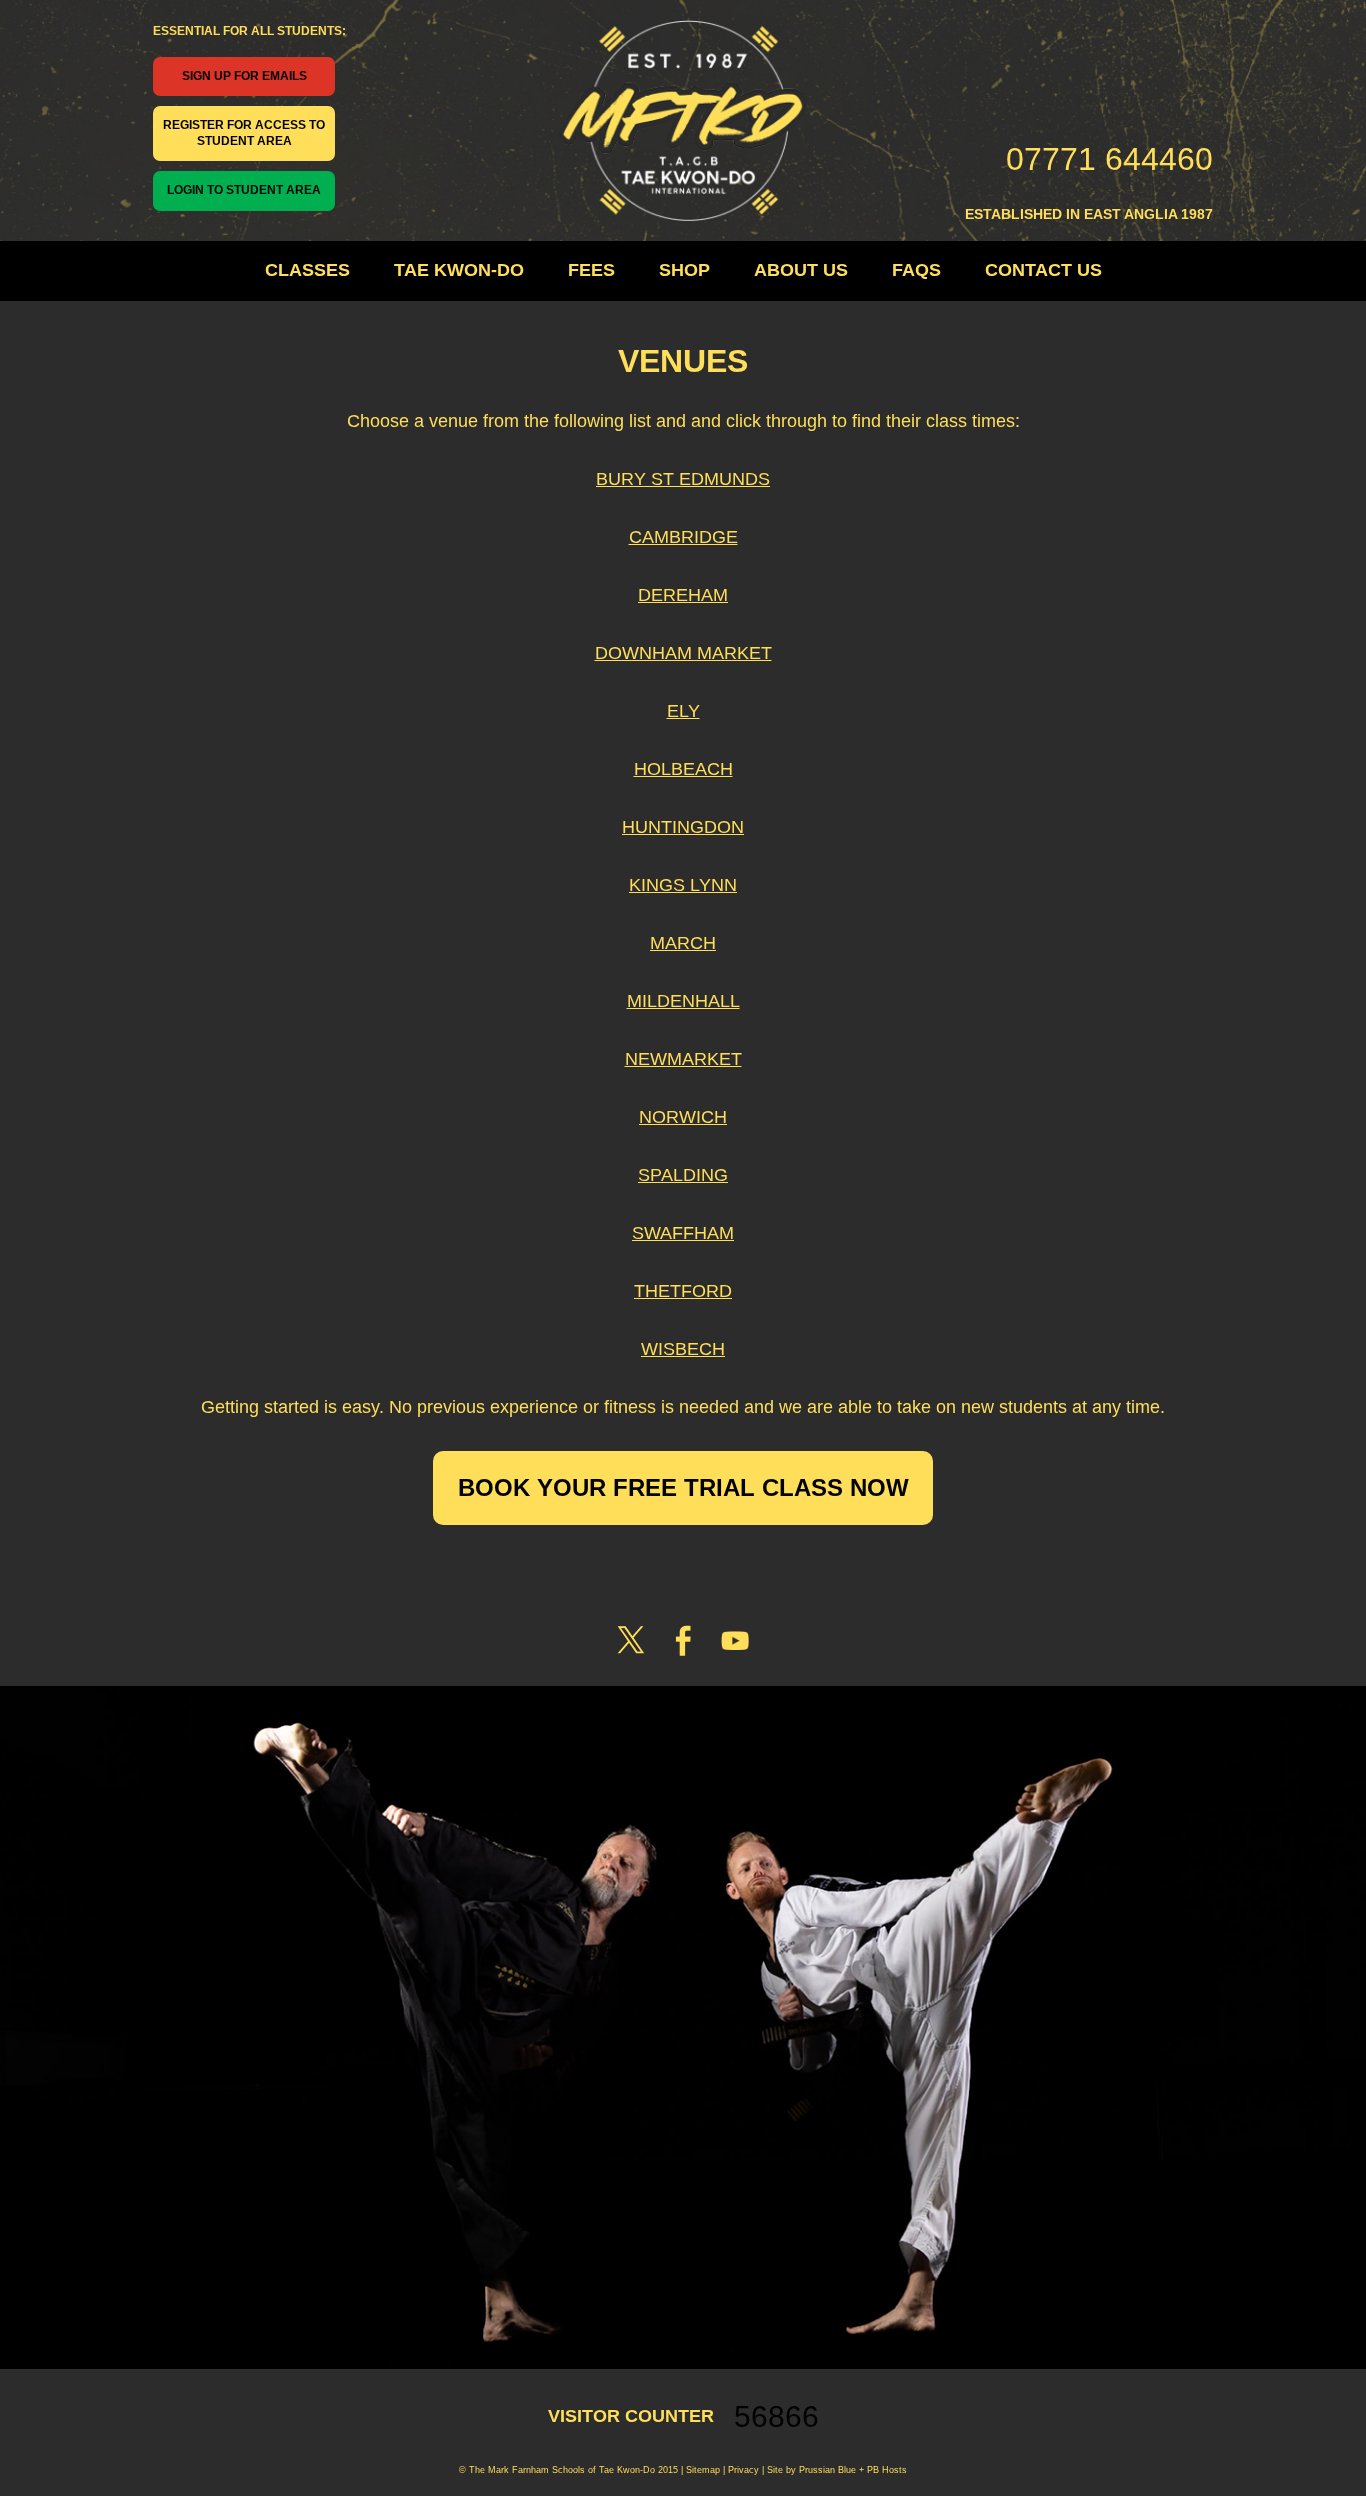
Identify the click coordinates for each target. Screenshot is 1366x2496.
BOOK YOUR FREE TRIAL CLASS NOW (683, 1487)
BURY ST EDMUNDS (683, 479)
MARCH (683, 943)
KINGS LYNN (683, 885)
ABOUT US (801, 270)
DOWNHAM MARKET (683, 653)
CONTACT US (1043, 270)
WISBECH (683, 1349)
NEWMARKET (683, 1059)
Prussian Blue (827, 2470)
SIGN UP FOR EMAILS (244, 76)
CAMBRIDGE (683, 537)
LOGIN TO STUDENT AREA (244, 190)
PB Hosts (887, 2470)
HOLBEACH (683, 769)
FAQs (916, 270)
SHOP (684, 270)
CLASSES (307, 270)
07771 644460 (1109, 159)
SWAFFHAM (683, 1233)
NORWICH (683, 1117)
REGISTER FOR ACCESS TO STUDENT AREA (244, 133)
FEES (591, 270)
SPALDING (683, 1175)
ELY (683, 711)
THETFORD (683, 1291)
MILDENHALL (683, 1001)
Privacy (742, 2470)
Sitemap (703, 2470)
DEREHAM (683, 595)
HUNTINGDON (683, 827)
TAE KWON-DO (459, 270)
